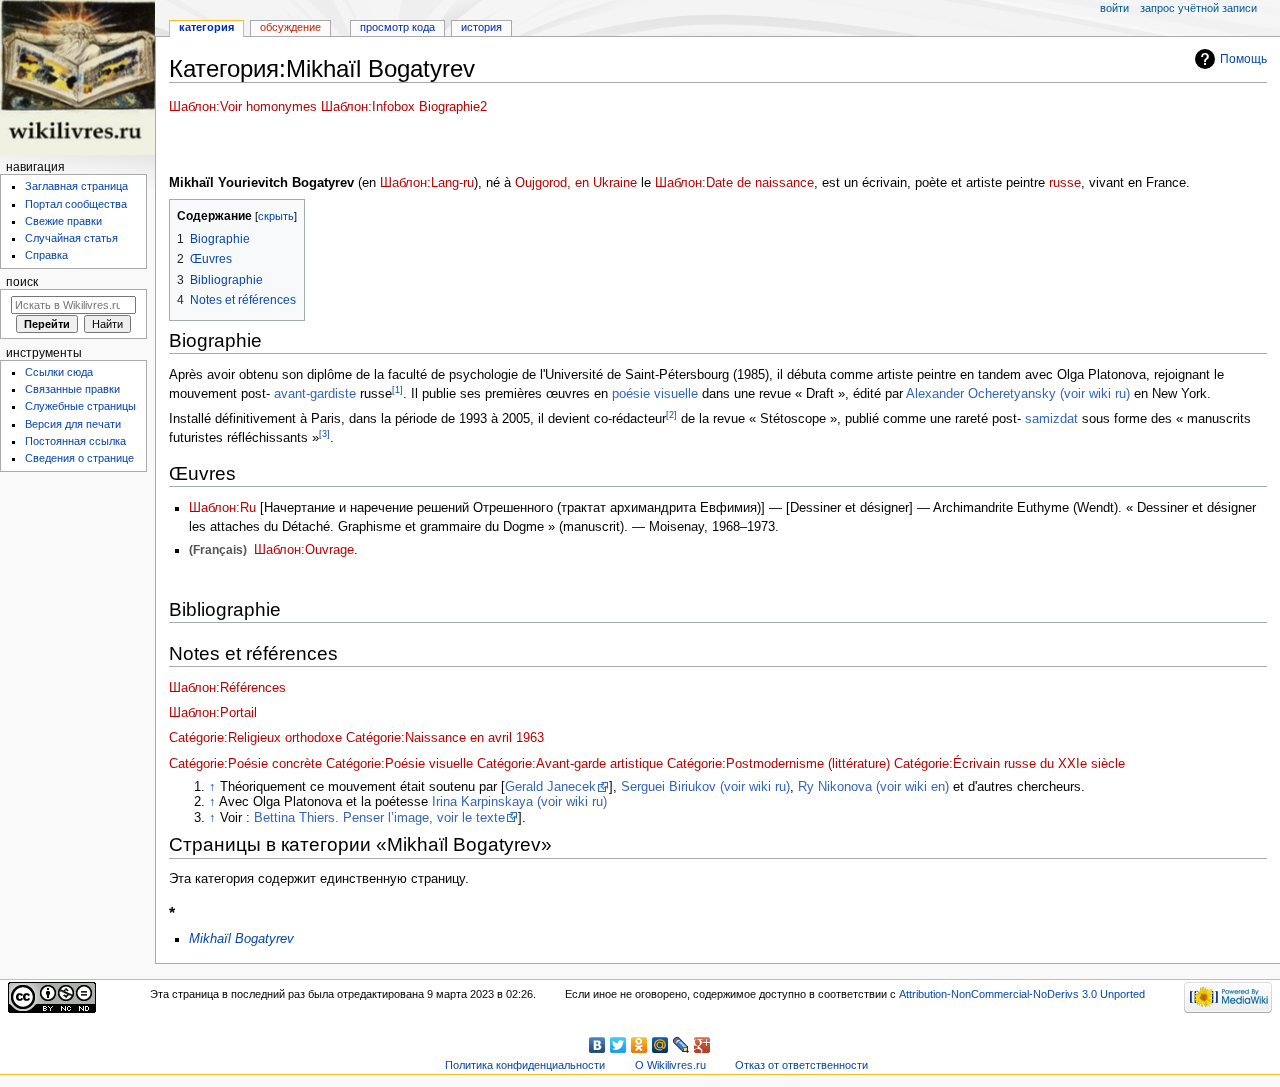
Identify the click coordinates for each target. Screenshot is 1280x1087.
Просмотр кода (397, 27)
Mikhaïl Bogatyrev (241, 939)
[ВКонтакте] (597, 1045)
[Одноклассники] (639, 1045)
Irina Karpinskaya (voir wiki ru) (519, 802)
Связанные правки (72, 389)
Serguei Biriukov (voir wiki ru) (705, 787)
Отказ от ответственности (801, 1065)
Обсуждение (290, 27)
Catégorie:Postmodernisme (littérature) (778, 764)
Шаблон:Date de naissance (734, 183)
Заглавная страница (76, 186)
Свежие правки (63, 221)
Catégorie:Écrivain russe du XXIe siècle (1009, 764)
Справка (46, 255)
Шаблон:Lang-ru (427, 183)
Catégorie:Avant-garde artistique (570, 764)
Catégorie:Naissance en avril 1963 (445, 738)
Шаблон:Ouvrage (304, 550)
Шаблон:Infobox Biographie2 (404, 107)
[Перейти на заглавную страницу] (77, 77)
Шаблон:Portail (213, 713)
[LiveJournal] (681, 1045)
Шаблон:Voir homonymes (243, 107)
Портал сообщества (76, 204)
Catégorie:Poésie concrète (245, 764)
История (481, 27)
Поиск (22, 282)
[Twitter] (618, 1045)
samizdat (1049, 419)
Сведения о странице (79, 458)
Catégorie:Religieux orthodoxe (255, 738)
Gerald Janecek (550, 787)
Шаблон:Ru (222, 508)
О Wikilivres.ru (670, 1065)
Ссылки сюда (59, 372)
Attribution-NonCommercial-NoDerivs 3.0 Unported (1022, 994)
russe (1065, 183)
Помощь (1243, 59)
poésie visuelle (655, 394)
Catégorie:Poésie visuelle (399, 764)
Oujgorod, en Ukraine (576, 183)
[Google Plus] (702, 1045)
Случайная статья (71, 238)
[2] (671, 415)
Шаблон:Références (227, 688)
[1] (397, 389)
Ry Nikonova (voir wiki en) (873, 787)
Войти (1114, 8)
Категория (206, 27)
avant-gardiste (313, 394)
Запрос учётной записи (1198, 8)
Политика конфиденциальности (525, 1065)
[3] (324, 434)
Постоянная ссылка (75, 441)
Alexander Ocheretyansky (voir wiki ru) (1018, 394)
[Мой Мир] (660, 1045)
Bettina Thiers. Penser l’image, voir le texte (379, 818)
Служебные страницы (80, 406)
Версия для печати (73, 424)
